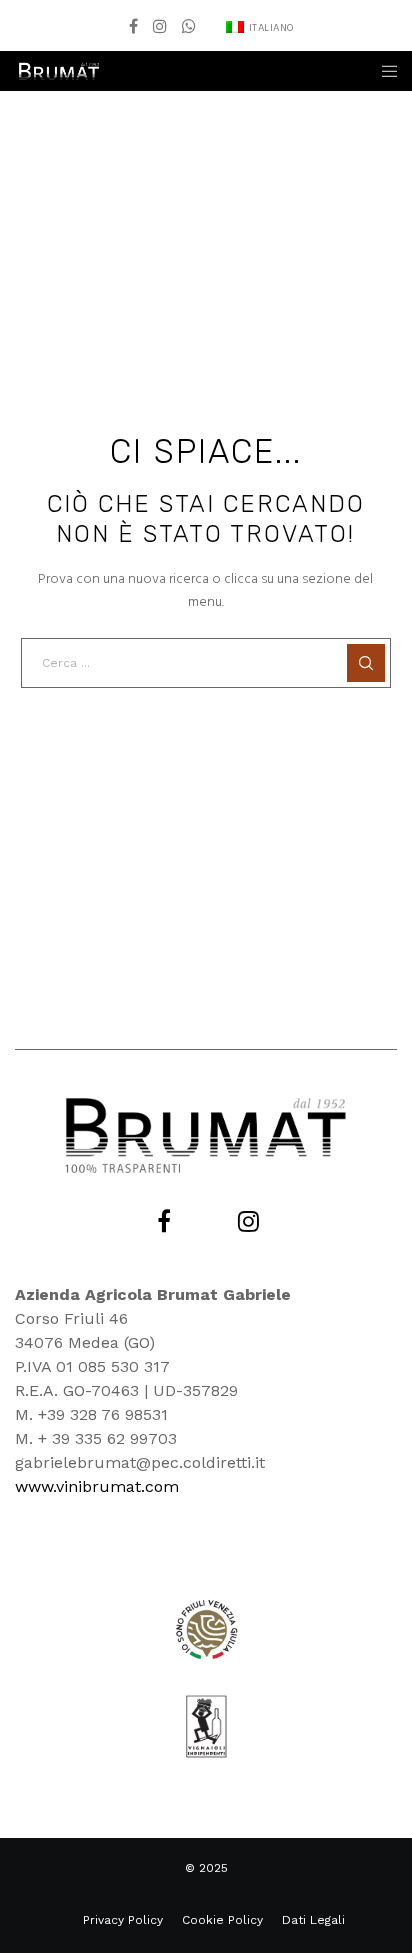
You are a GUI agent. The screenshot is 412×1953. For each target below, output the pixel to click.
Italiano (271, 28)
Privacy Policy (123, 1920)
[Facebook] (133, 26)
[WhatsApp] (189, 26)
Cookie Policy (222, 1920)
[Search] (366, 663)
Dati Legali (313, 1920)
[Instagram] (160, 26)
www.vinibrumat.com (97, 1486)
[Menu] (383, 71)
